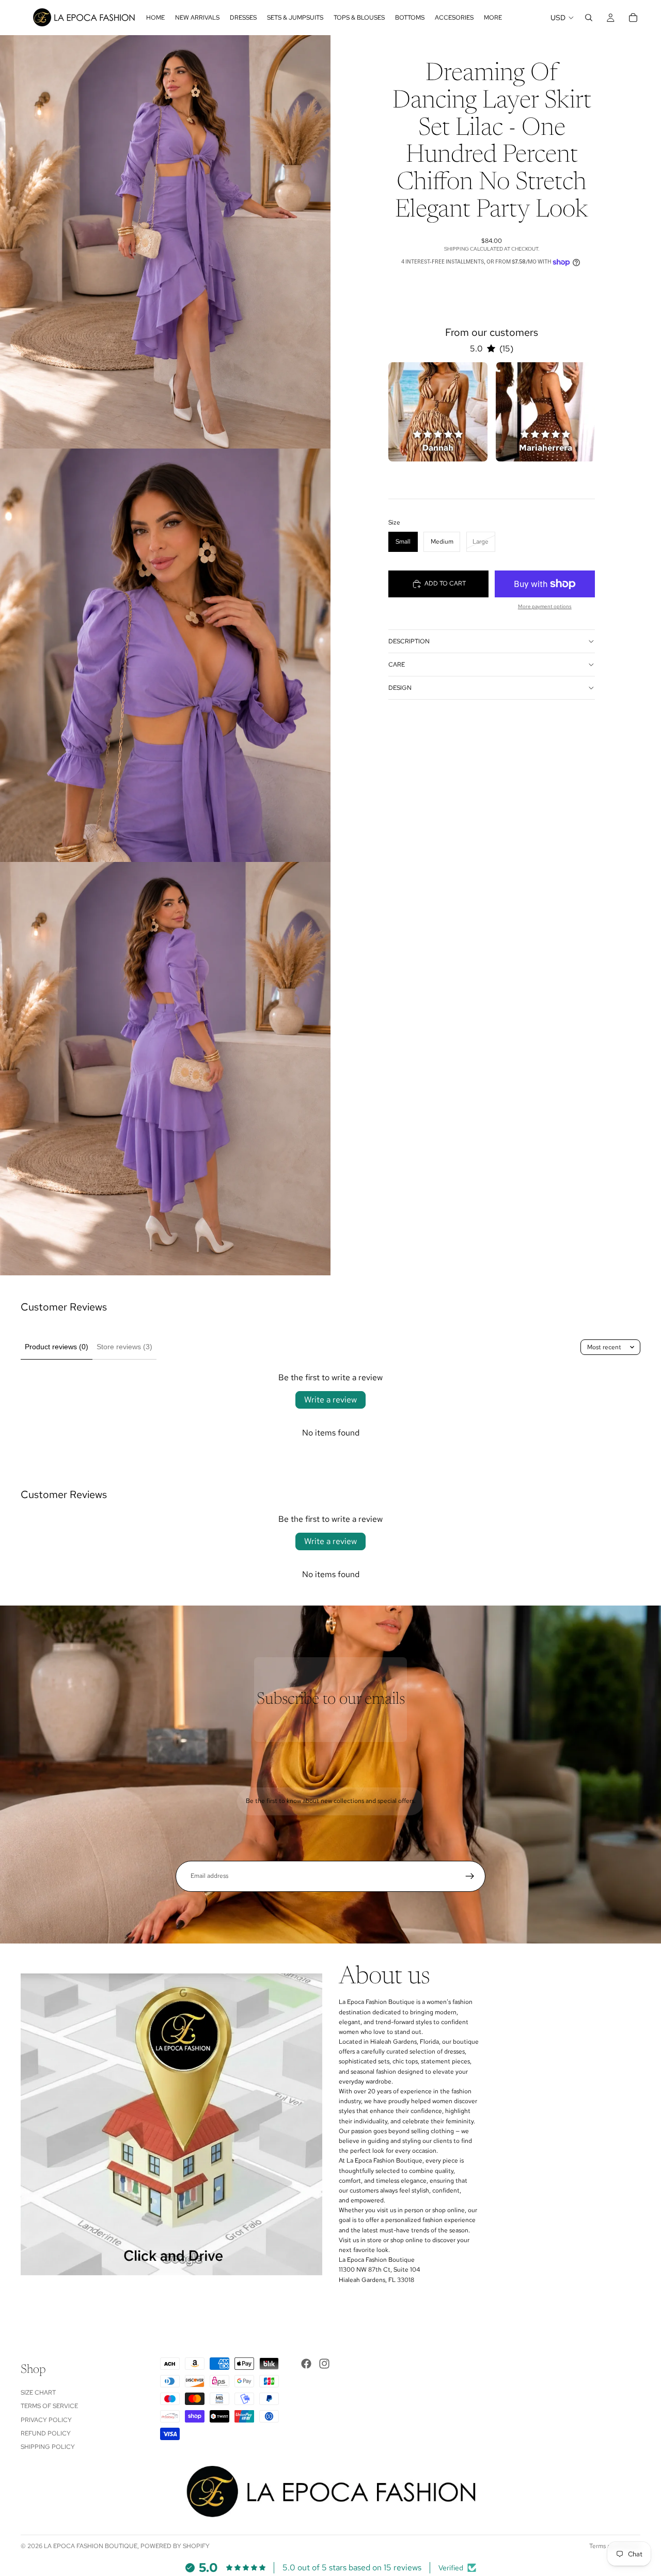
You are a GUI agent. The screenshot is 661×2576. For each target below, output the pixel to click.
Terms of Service (49, 2406)
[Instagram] (324, 2364)
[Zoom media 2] (165, 655)
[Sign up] (470, 1876)
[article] (438, 412)
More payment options (545, 606)
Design (400, 688)
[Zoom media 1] (165, 242)
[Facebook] (306, 2364)
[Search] (589, 18)
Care (397, 665)
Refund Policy (46, 2433)
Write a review (330, 1400)
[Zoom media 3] (165, 1069)
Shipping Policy (48, 2447)
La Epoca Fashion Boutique (91, 2546)
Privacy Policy (46, 2419)
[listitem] (493, 18)
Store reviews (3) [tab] (124, 1347)
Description (409, 641)
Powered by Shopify (175, 2546)
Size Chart (38, 2393)
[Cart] (633, 18)
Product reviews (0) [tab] (57, 1347)
